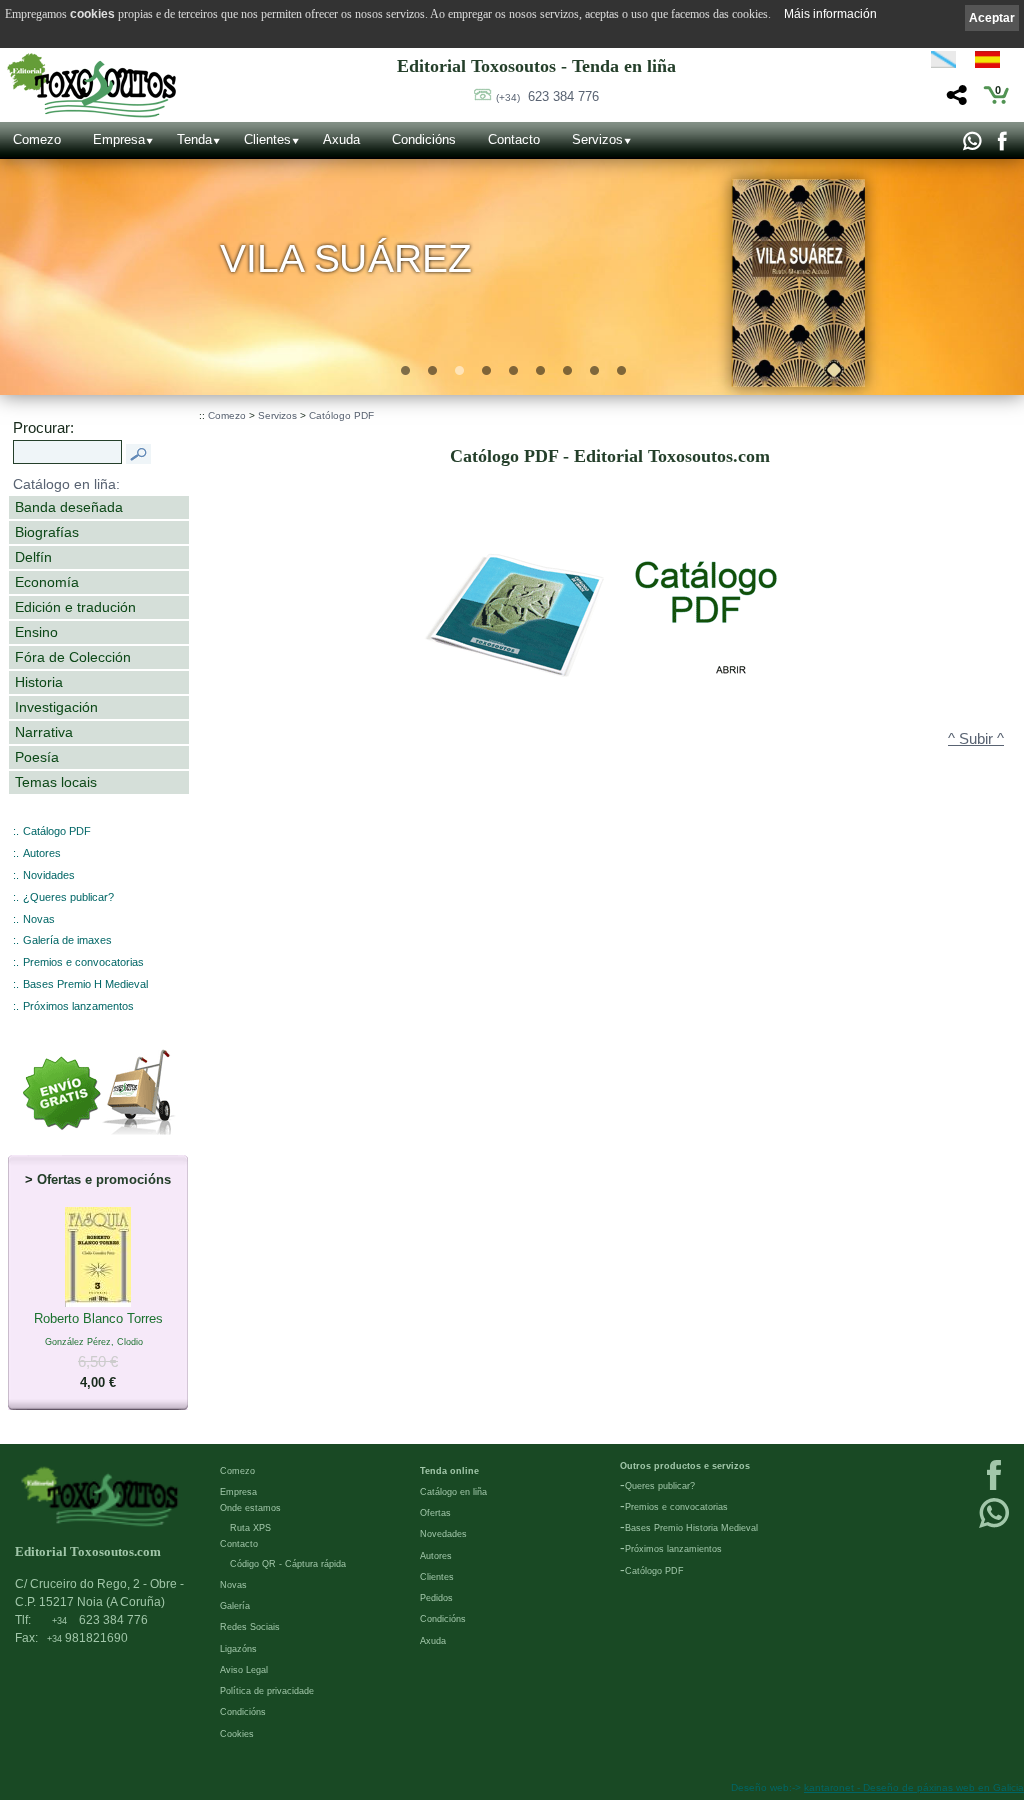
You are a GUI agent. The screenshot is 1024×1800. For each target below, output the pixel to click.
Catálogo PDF (57, 831)
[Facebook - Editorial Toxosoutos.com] (1001, 146)
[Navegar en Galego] (943, 63)
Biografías (47, 532)
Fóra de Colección (73, 657)
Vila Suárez (346, 259)
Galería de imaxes (67, 940)
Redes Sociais (250, 1627)
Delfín (33, 557)
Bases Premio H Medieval (85, 984)
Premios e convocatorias (83, 962)
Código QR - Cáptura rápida (288, 1564)
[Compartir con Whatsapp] (971, 146)
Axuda (341, 139)
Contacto (514, 139)
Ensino (36, 632)
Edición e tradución (75, 607)
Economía (47, 582)
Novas (39, 919)
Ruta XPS (250, 1528)
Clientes (267, 139)
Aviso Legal (244, 1670)
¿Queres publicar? (68, 897)
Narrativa (44, 732)
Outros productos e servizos (685, 1466)
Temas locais (56, 782)
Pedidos (436, 1598)
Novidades (49, 875)
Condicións (424, 139)
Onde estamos (250, 1508)
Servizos (597, 139)
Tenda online (449, 1471)
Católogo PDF (341, 415)
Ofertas (435, 1513)
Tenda (194, 139)
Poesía (37, 757)
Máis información (830, 14)
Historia (39, 682)
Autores (42, 853)
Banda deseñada (69, 507)
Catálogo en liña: (66, 484)
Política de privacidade (267, 1691)
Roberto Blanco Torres (98, 1351)
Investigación (56, 707)
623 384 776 (547, 96)
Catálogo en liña (453, 1492)
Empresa (119, 139)
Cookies (237, 1734)
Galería (235, 1606)
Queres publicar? (660, 1486)
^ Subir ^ (976, 739)
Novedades (443, 1534)
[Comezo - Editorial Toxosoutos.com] (91, 85)
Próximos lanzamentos (78, 1006)
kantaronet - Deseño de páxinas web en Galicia (914, 1787)
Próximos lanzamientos (673, 1549)
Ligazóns (238, 1649)
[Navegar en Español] (993, 63)
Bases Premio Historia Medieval (691, 1528)
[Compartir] (954, 100)
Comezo (37, 139)
